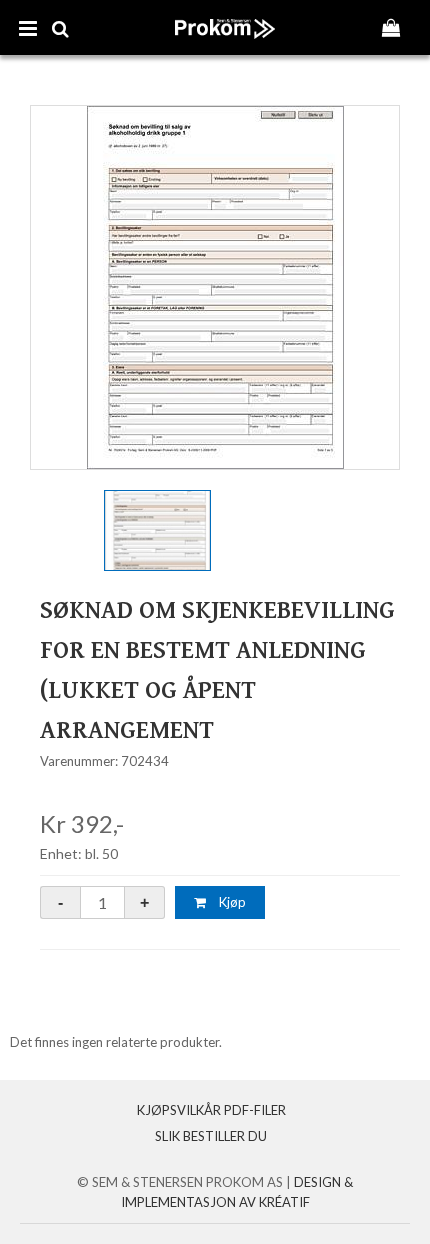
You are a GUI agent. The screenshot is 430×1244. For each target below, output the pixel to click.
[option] (215, 287)
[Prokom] (225, 49)
